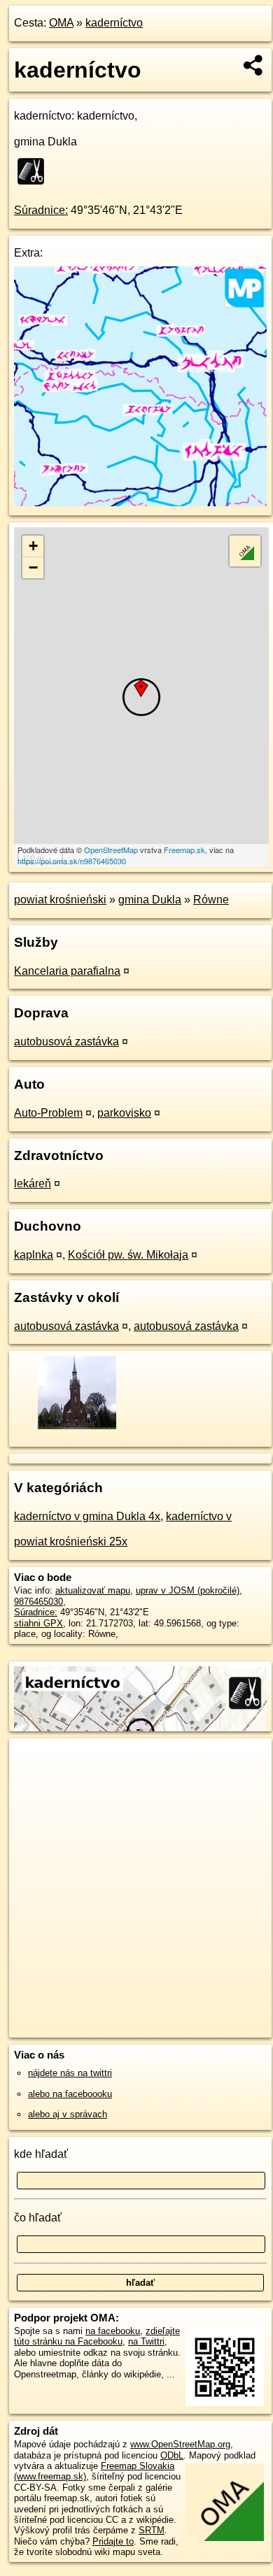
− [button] (33, 567)
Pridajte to (113, 2541)
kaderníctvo (114, 23)
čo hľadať (38, 2218)
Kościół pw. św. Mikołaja (128, 1255)
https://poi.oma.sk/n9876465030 (72, 861)
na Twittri (146, 2341)
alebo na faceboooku (70, 2094)
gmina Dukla (150, 900)
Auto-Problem (48, 1113)
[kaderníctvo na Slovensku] (35, 171)
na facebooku (113, 2331)
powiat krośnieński (60, 900)
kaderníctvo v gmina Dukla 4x (87, 1516)
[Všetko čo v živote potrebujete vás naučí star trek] (140, 502)
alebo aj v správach (68, 2114)
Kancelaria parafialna (67, 971)
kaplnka (34, 1255)
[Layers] (245, 551)
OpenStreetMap (111, 850)
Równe (211, 900)
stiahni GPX (38, 1623)
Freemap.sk (184, 850)
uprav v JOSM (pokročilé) (188, 1590)
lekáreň (33, 1183)
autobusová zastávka (66, 1042)
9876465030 (38, 1602)
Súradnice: (41, 210)
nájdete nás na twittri (70, 2073)
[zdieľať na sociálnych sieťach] (254, 65)
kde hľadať (41, 2154)
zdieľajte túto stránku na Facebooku (97, 2336)
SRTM (152, 2530)
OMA (61, 23)
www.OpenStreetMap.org (180, 2444)
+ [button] (33, 546)
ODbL (172, 2455)
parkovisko (124, 1113)
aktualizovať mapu (93, 1590)
